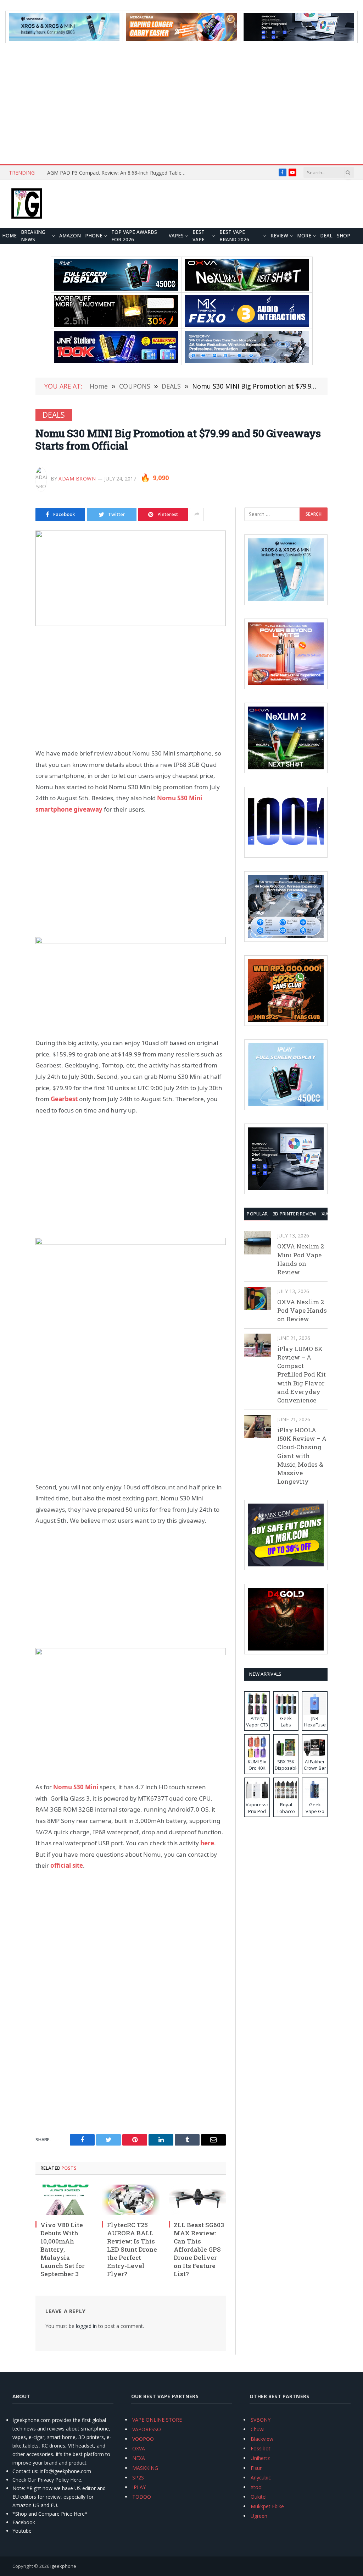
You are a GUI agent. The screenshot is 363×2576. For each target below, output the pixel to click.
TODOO (142, 2497)
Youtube (22, 2531)
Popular (257, 1214)
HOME (9, 236)
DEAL (326, 236)
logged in (86, 2326)
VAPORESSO (147, 2429)
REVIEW (279, 236)
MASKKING (145, 2468)
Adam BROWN (77, 479)
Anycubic (261, 2478)
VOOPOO (143, 2439)
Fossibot (261, 2448)
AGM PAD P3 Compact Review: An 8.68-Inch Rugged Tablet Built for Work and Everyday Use (118, 173)
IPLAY (139, 2487)
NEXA (139, 2458)
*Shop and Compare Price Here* (50, 2514)
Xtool (257, 2487)
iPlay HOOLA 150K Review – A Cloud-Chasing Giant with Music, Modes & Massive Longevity (302, 1456)
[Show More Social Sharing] (197, 515)
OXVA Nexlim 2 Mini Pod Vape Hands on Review (301, 1259)
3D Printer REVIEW (294, 1214)
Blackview (262, 2439)
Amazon (70, 236)
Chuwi (258, 2429)
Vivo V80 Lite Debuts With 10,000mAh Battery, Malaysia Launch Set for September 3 (63, 2250)
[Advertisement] (181, 104)
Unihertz (260, 2458)
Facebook (24, 2522)
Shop (344, 236)
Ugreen (259, 2516)
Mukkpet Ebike (267, 2506)
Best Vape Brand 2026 (234, 236)
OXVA (139, 2448)
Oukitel (259, 2497)
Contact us (25, 2471)
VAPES (176, 236)
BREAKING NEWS (33, 236)
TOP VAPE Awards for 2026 (134, 236)
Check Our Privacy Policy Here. (47, 2480)
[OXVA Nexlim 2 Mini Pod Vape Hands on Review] (258, 1243)
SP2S (138, 2478)
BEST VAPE (199, 236)
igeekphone (63, 2566)
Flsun (257, 2468)
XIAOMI (330, 1214)
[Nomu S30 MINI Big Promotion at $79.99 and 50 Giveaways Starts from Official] (131, 578)
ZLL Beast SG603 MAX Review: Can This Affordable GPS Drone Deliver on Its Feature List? (199, 2250)
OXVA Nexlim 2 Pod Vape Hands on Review (302, 1311)
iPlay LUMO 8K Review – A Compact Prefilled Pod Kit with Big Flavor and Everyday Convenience (301, 1375)
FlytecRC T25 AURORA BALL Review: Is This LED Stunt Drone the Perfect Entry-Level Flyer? (132, 2250)
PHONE (94, 236)
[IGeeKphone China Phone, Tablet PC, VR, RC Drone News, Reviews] (27, 204)
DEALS (54, 415)
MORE (304, 236)
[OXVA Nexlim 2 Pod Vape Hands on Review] (258, 1298)
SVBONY (261, 2420)
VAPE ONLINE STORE (157, 2420)
